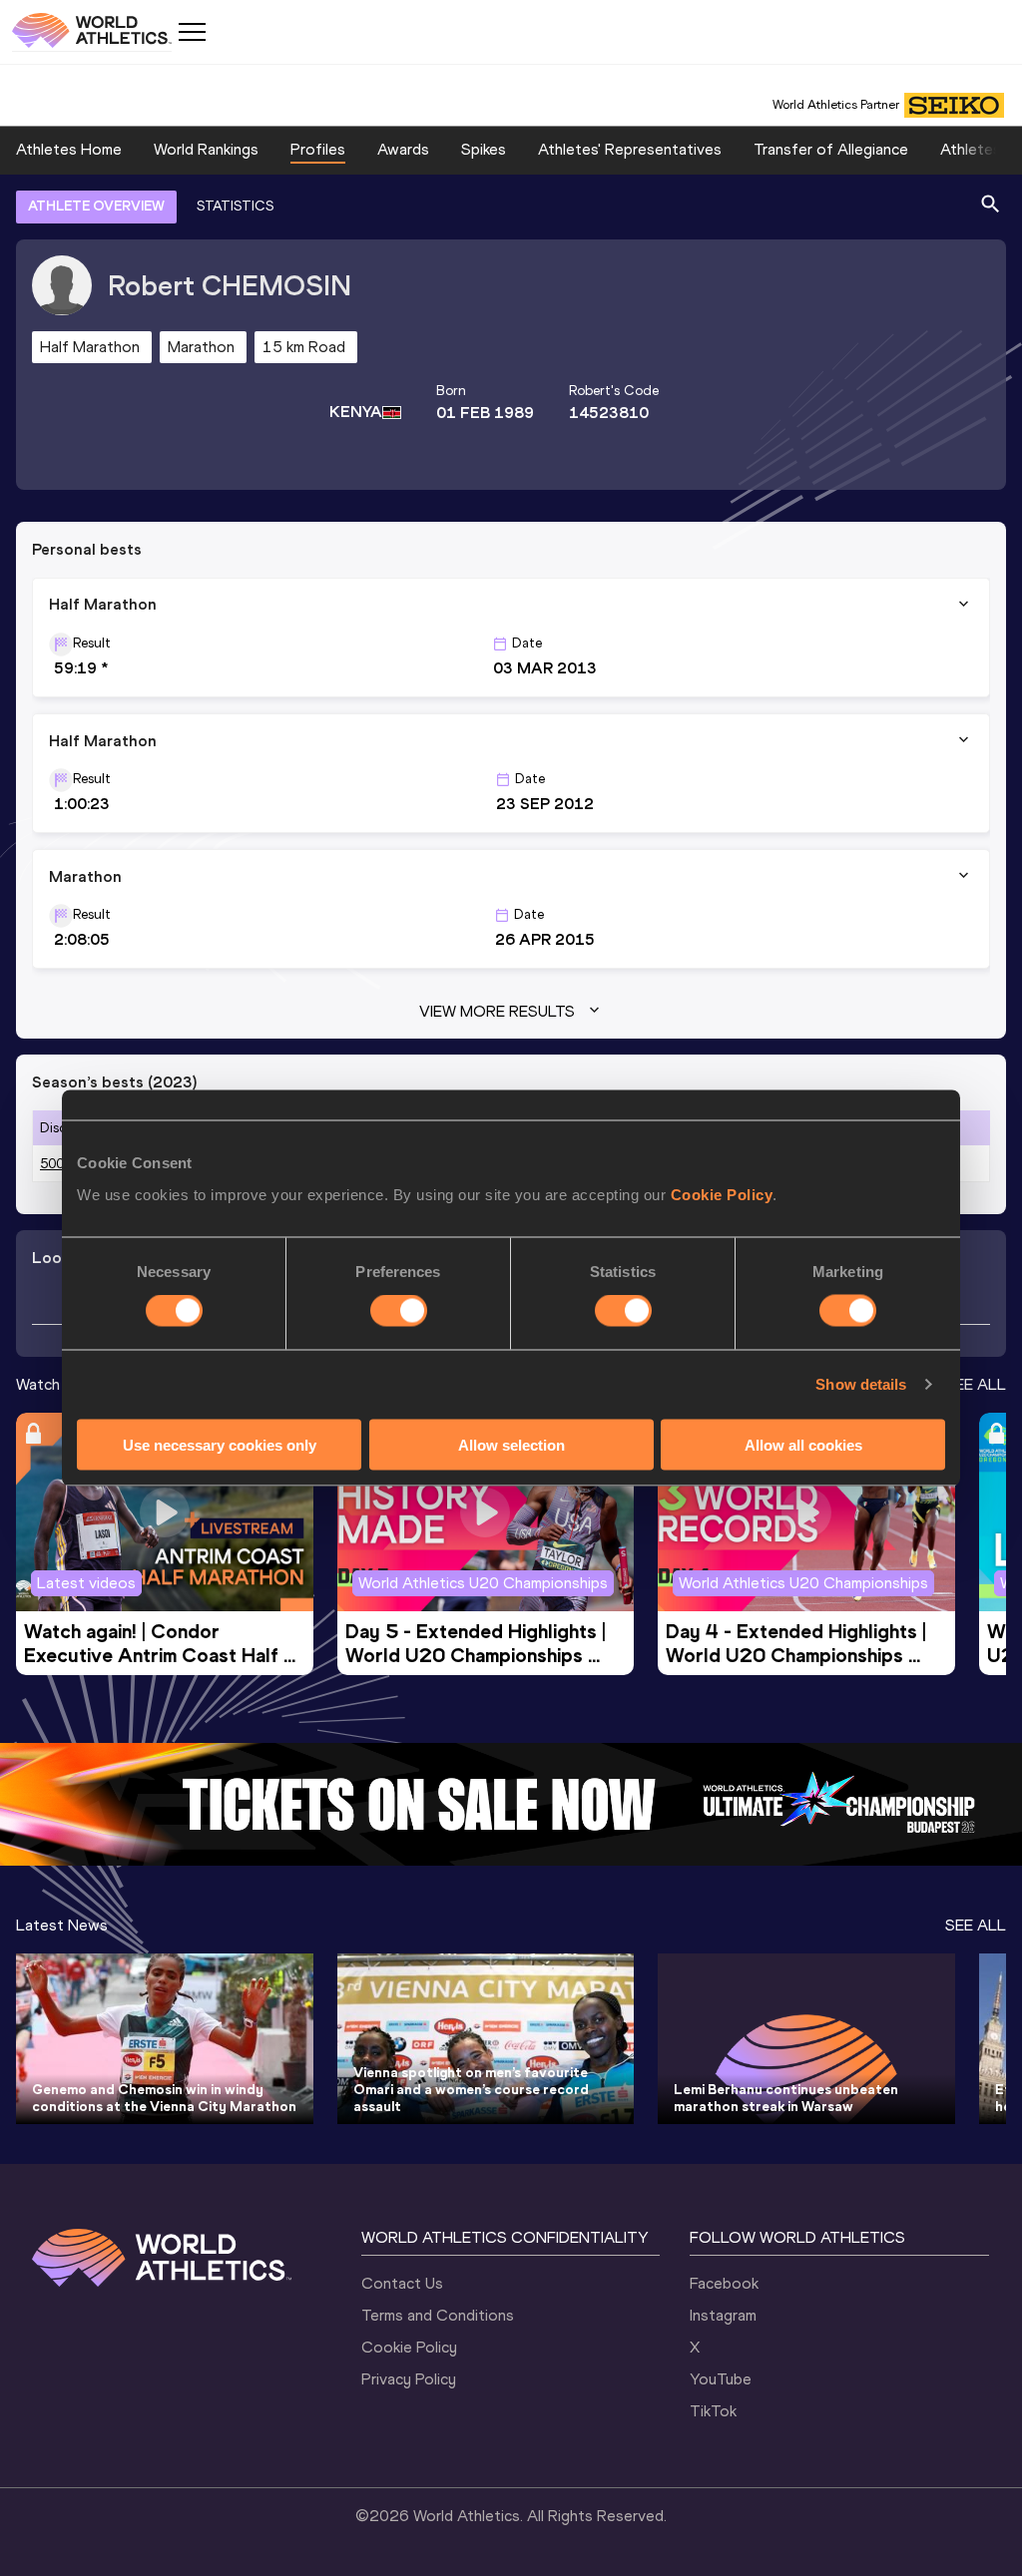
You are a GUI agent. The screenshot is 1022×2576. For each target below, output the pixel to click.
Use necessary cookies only (220, 1444)
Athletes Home (69, 149)
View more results (497, 1011)
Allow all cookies (803, 1444)
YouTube (721, 2379)
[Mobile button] (192, 32)
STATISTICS (235, 206)
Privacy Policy (409, 2379)
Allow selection (511, 1444)
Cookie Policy (722, 1194)
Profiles (318, 149)
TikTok (713, 2411)
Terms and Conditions (438, 2315)
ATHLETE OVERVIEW (96, 206)
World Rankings (206, 149)
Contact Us (402, 2283)
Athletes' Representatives (630, 149)
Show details (861, 1384)
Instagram (723, 2315)
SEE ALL (976, 1384)
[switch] (399, 1311)
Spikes (484, 149)
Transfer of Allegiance (831, 149)
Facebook (724, 2283)
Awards (403, 149)
